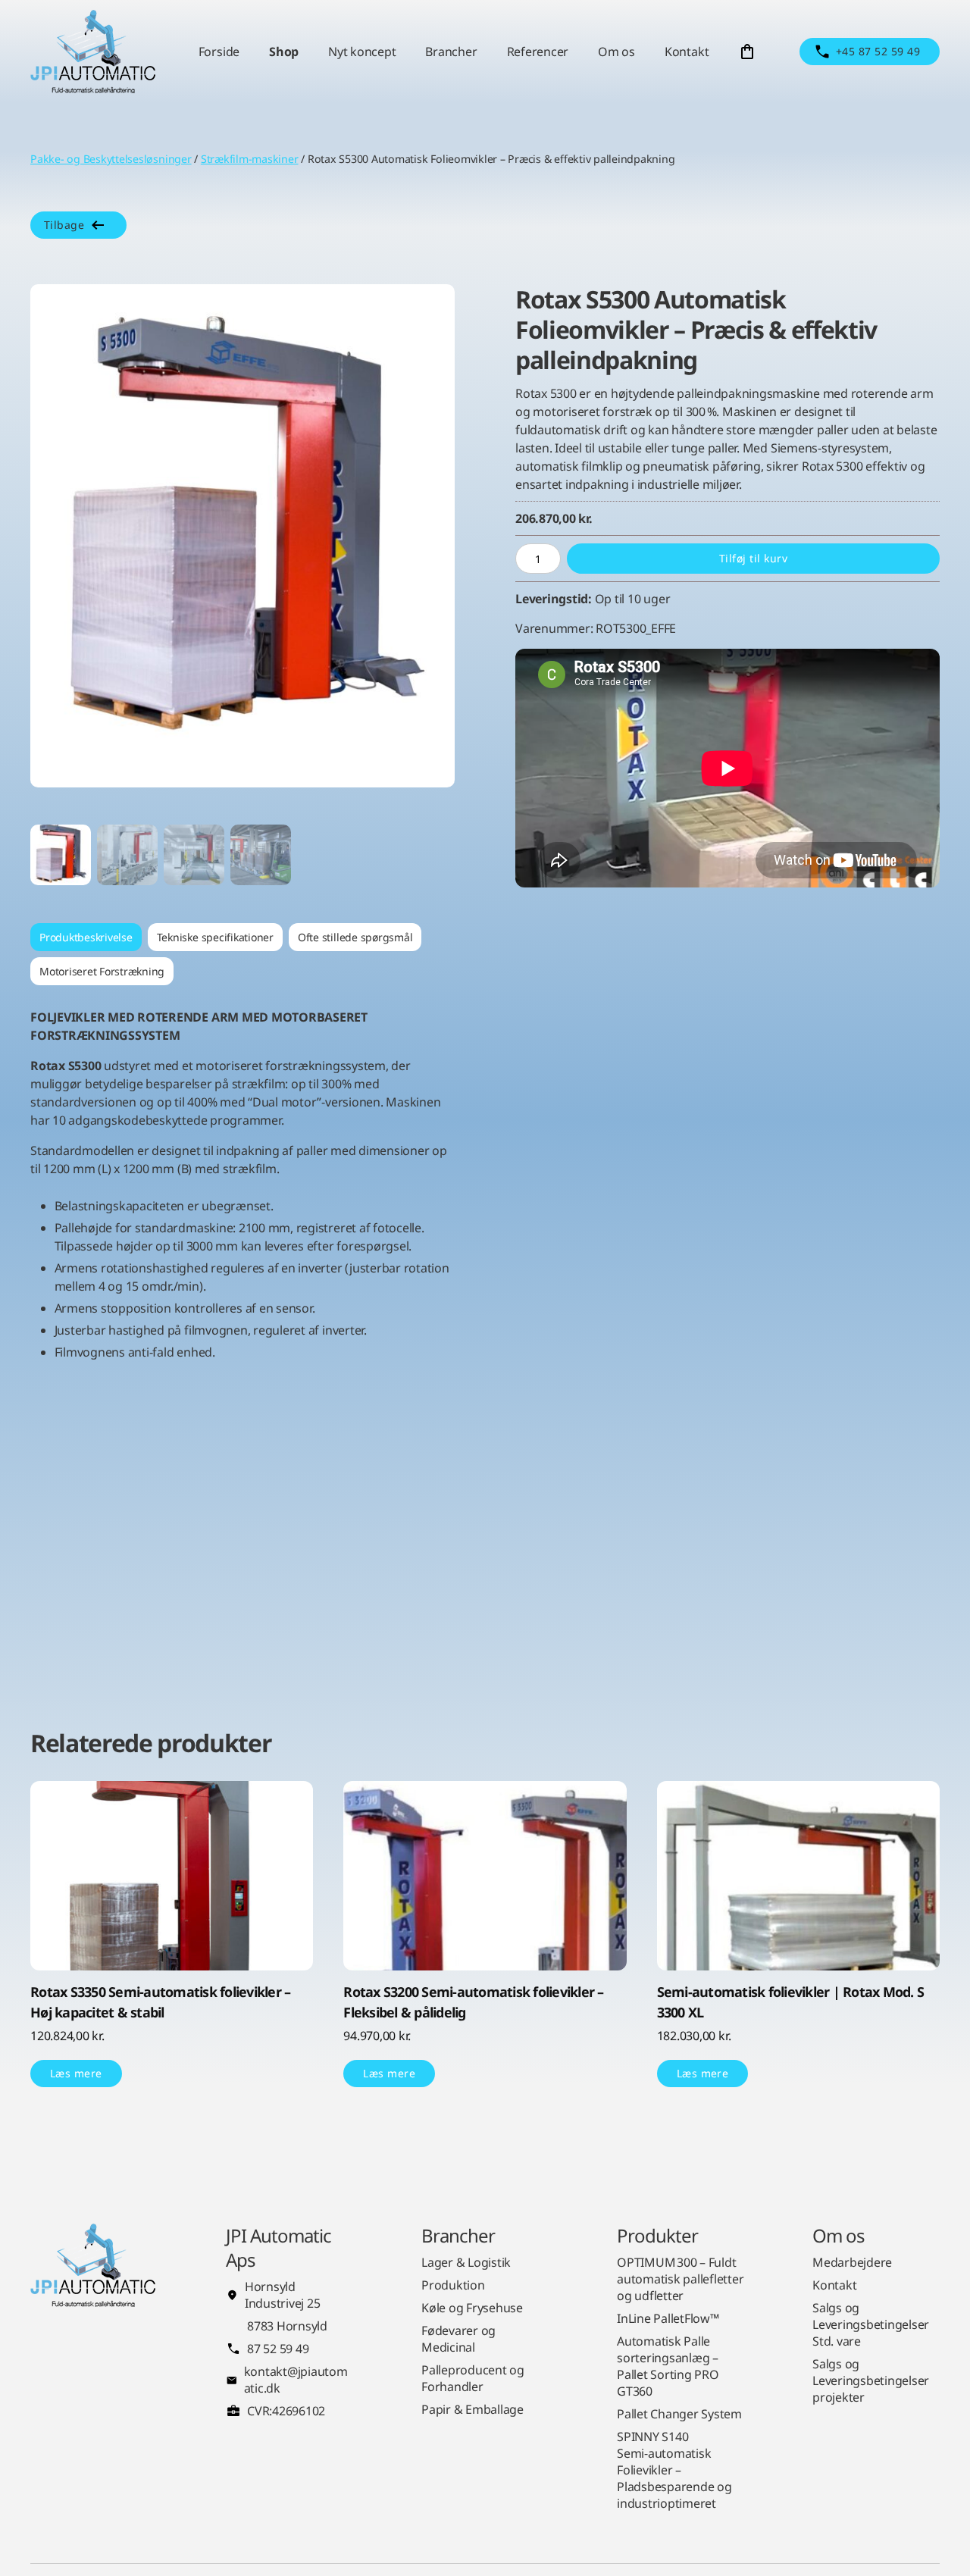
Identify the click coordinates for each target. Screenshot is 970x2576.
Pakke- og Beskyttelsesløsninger (111, 159)
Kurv (747, 52)
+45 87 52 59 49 (878, 51)
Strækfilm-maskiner (250, 159)
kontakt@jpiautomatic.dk (296, 2380)
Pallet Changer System (679, 2414)
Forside (219, 52)
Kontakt (687, 52)
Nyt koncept (362, 52)
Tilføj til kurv (753, 558)
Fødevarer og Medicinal (458, 2339)
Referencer (538, 52)
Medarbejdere (852, 2262)
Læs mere (76, 2073)
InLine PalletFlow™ (668, 2318)
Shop (284, 52)
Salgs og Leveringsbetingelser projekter (871, 2380)
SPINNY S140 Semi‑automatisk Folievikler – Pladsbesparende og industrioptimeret (674, 2470)
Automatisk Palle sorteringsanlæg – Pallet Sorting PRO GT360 (668, 2366)
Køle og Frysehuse (472, 2308)
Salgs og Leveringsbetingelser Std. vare (871, 2324)
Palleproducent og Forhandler (473, 2378)
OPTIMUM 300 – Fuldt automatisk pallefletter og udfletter (680, 2279)
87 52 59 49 (278, 2349)
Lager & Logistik (466, 2262)
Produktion (453, 2285)
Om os (616, 52)
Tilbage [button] (64, 225)
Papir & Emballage (472, 2409)
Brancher (451, 52)
